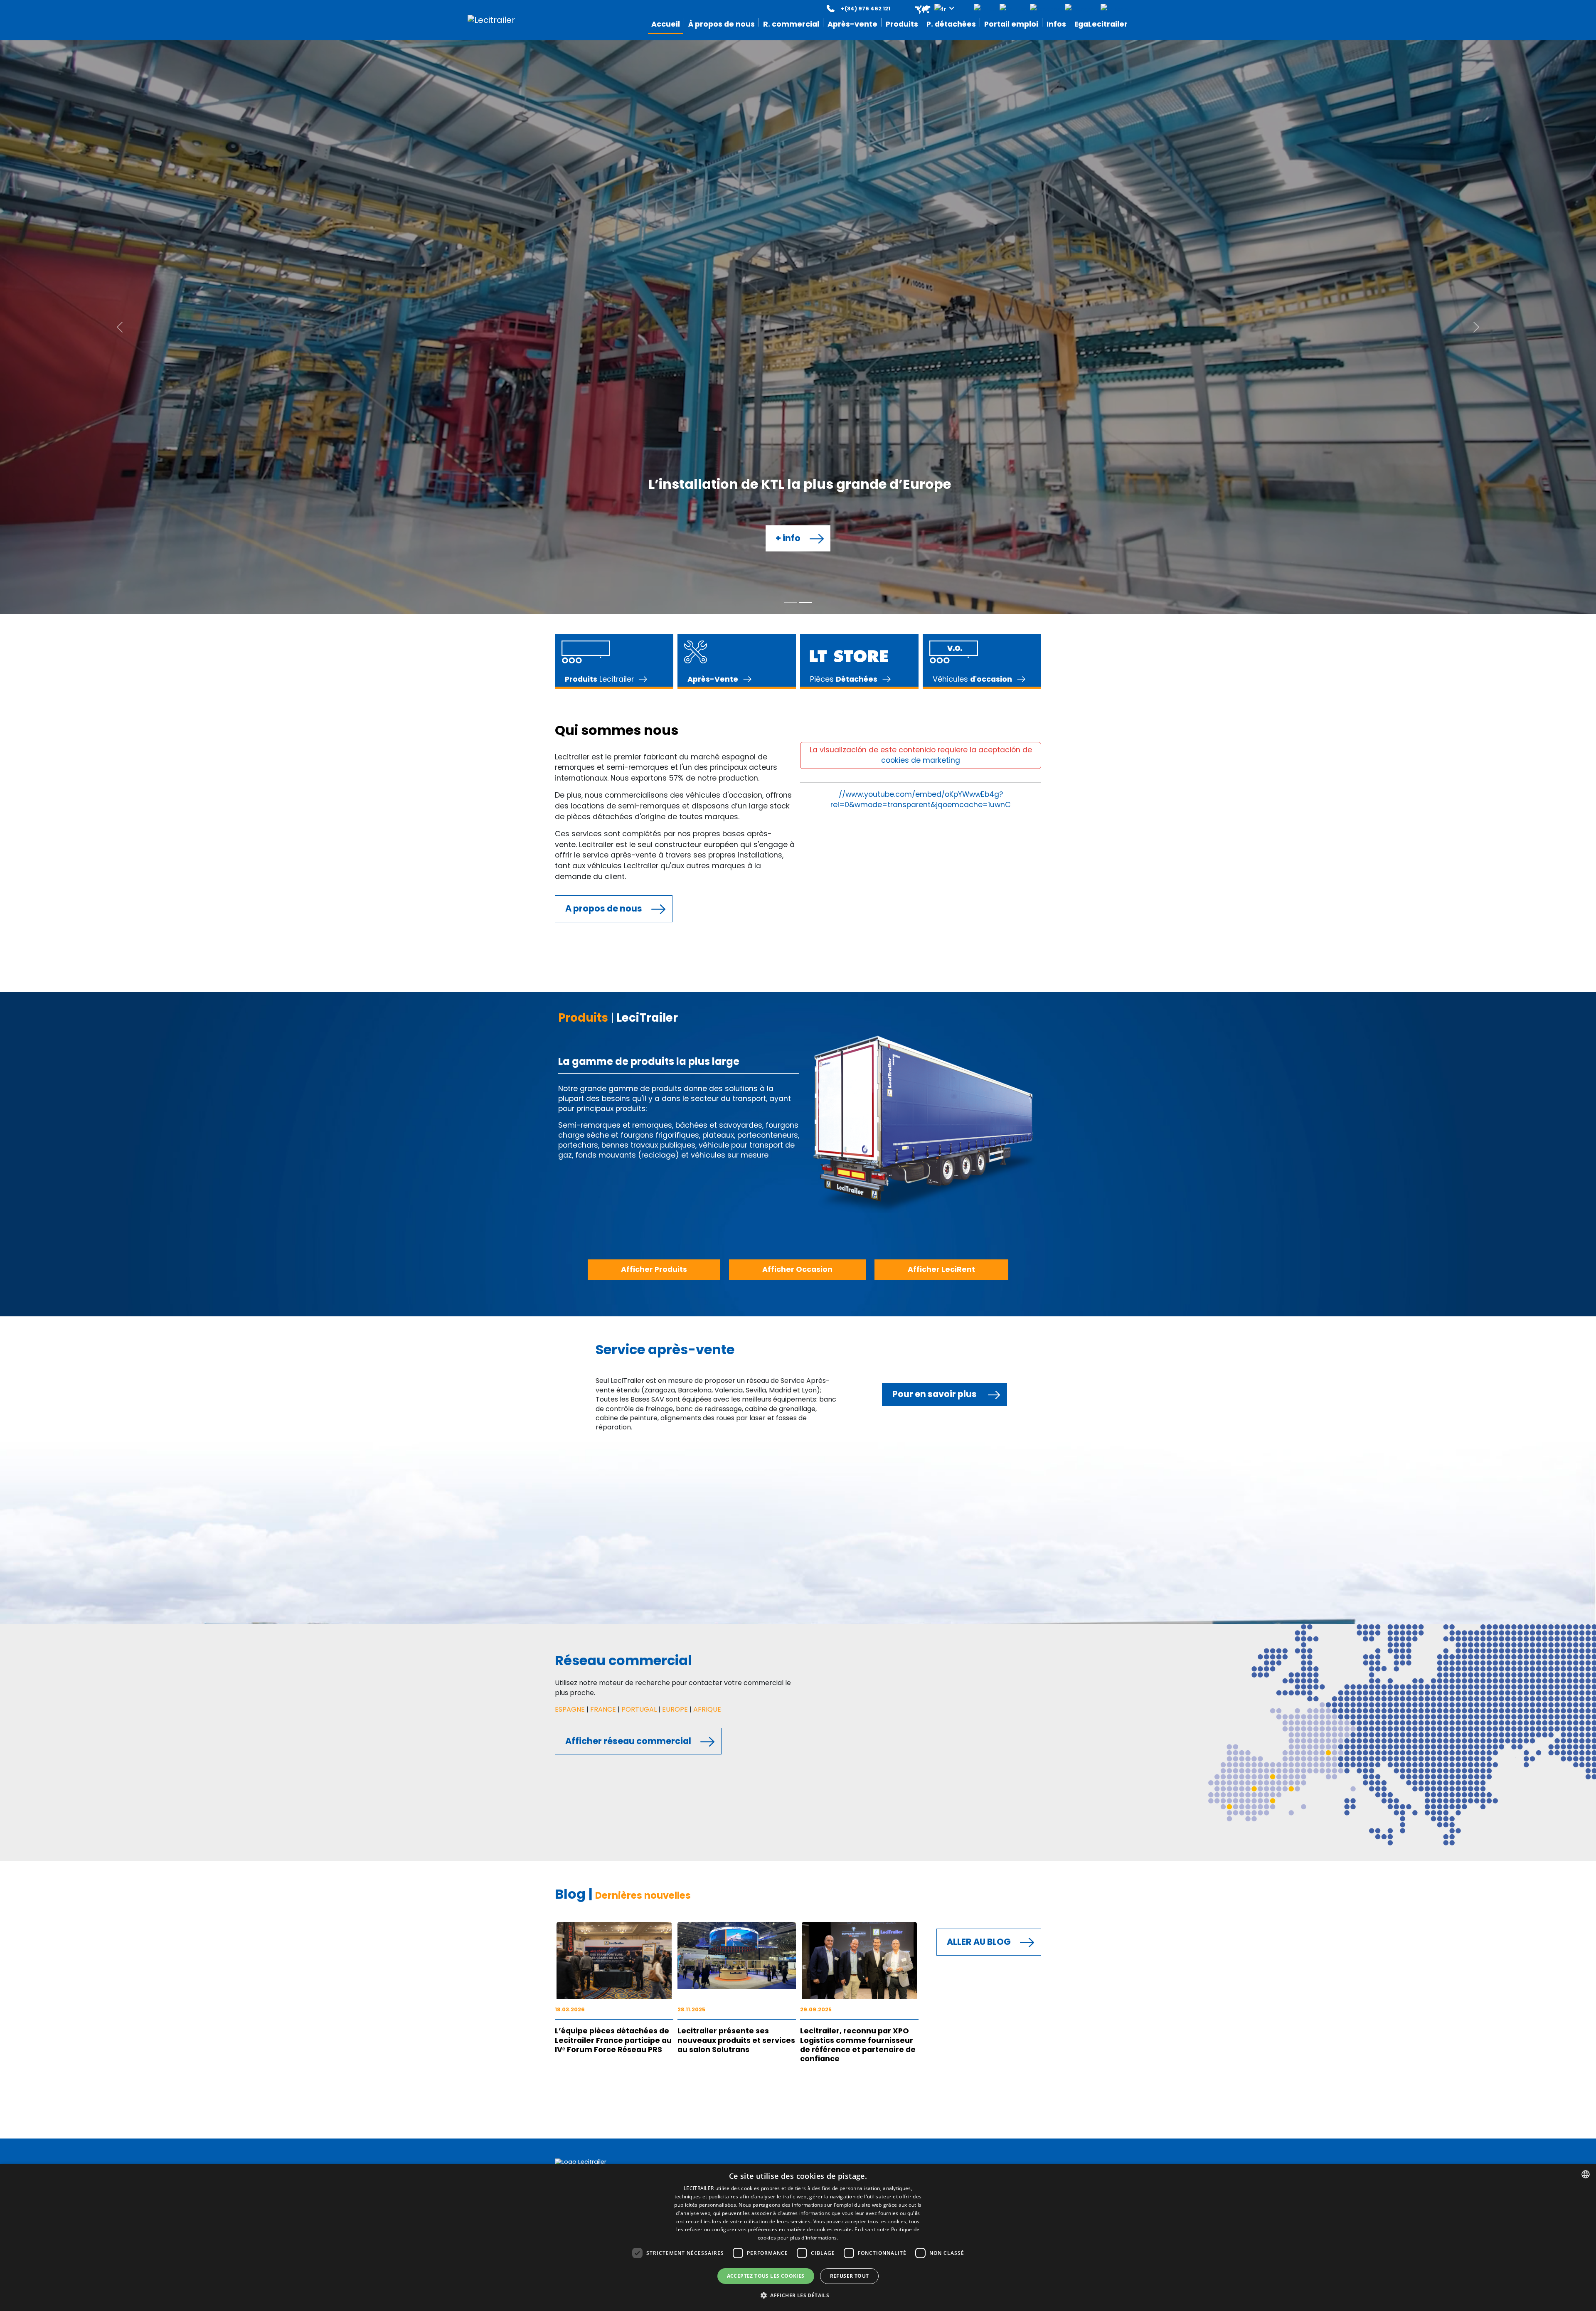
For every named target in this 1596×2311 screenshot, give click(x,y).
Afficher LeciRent (941, 696)
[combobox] (1586, 2174)
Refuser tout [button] (850, 2276)
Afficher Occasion (797, 696)
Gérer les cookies (826, 1650)
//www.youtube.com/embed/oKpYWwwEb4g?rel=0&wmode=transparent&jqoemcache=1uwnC (921, 226)
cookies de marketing (921, 187)
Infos (726, 1650)
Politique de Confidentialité (841, 1624)
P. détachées (738, 1633)
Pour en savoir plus (935, 820)
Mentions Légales (826, 1615)
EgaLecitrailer (738, 1659)
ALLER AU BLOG (979, 1368)
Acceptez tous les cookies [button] (766, 2276)
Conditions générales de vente (846, 1641)
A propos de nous (604, 335)
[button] (929, 9)
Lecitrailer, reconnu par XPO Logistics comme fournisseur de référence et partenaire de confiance (858, 1471)
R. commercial (740, 1624)
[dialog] (798, 2237)
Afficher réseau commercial (628, 1167)
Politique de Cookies (830, 1633)
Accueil (729, 1615)
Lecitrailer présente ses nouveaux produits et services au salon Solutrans (736, 1467)
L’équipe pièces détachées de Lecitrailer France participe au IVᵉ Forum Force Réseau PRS (613, 1467)
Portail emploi (739, 1641)
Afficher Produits (654, 696)
